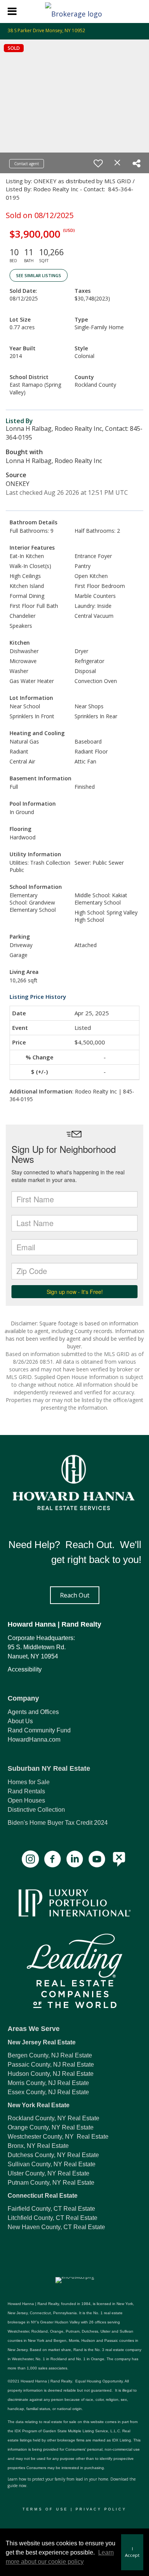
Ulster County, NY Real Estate (49, 2173)
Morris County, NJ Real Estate (48, 2083)
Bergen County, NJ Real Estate (50, 2055)
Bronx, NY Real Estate (38, 2146)
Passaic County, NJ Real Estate (51, 2065)
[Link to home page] (74, 11)
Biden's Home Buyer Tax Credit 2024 (58, 1823)
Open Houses (26, 1800)
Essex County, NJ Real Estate (48, 2092)
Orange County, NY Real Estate (51, 2127)
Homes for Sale (29, 1782)
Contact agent (27, 164)
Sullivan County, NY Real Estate (52, 2164)
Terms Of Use (45, 2509)
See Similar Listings (39, 275)
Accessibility (25, 1669)
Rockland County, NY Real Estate (53, 2118)
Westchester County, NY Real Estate (58, 2137)
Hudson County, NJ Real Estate (51, 2074)
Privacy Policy (101, 2509)
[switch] (98, 163)
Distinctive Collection (36, 1810)
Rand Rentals (26, 1791)
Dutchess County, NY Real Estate (53, 2155)
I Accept (132, 2552)
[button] (75, 1595)
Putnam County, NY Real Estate (51, 2183)
